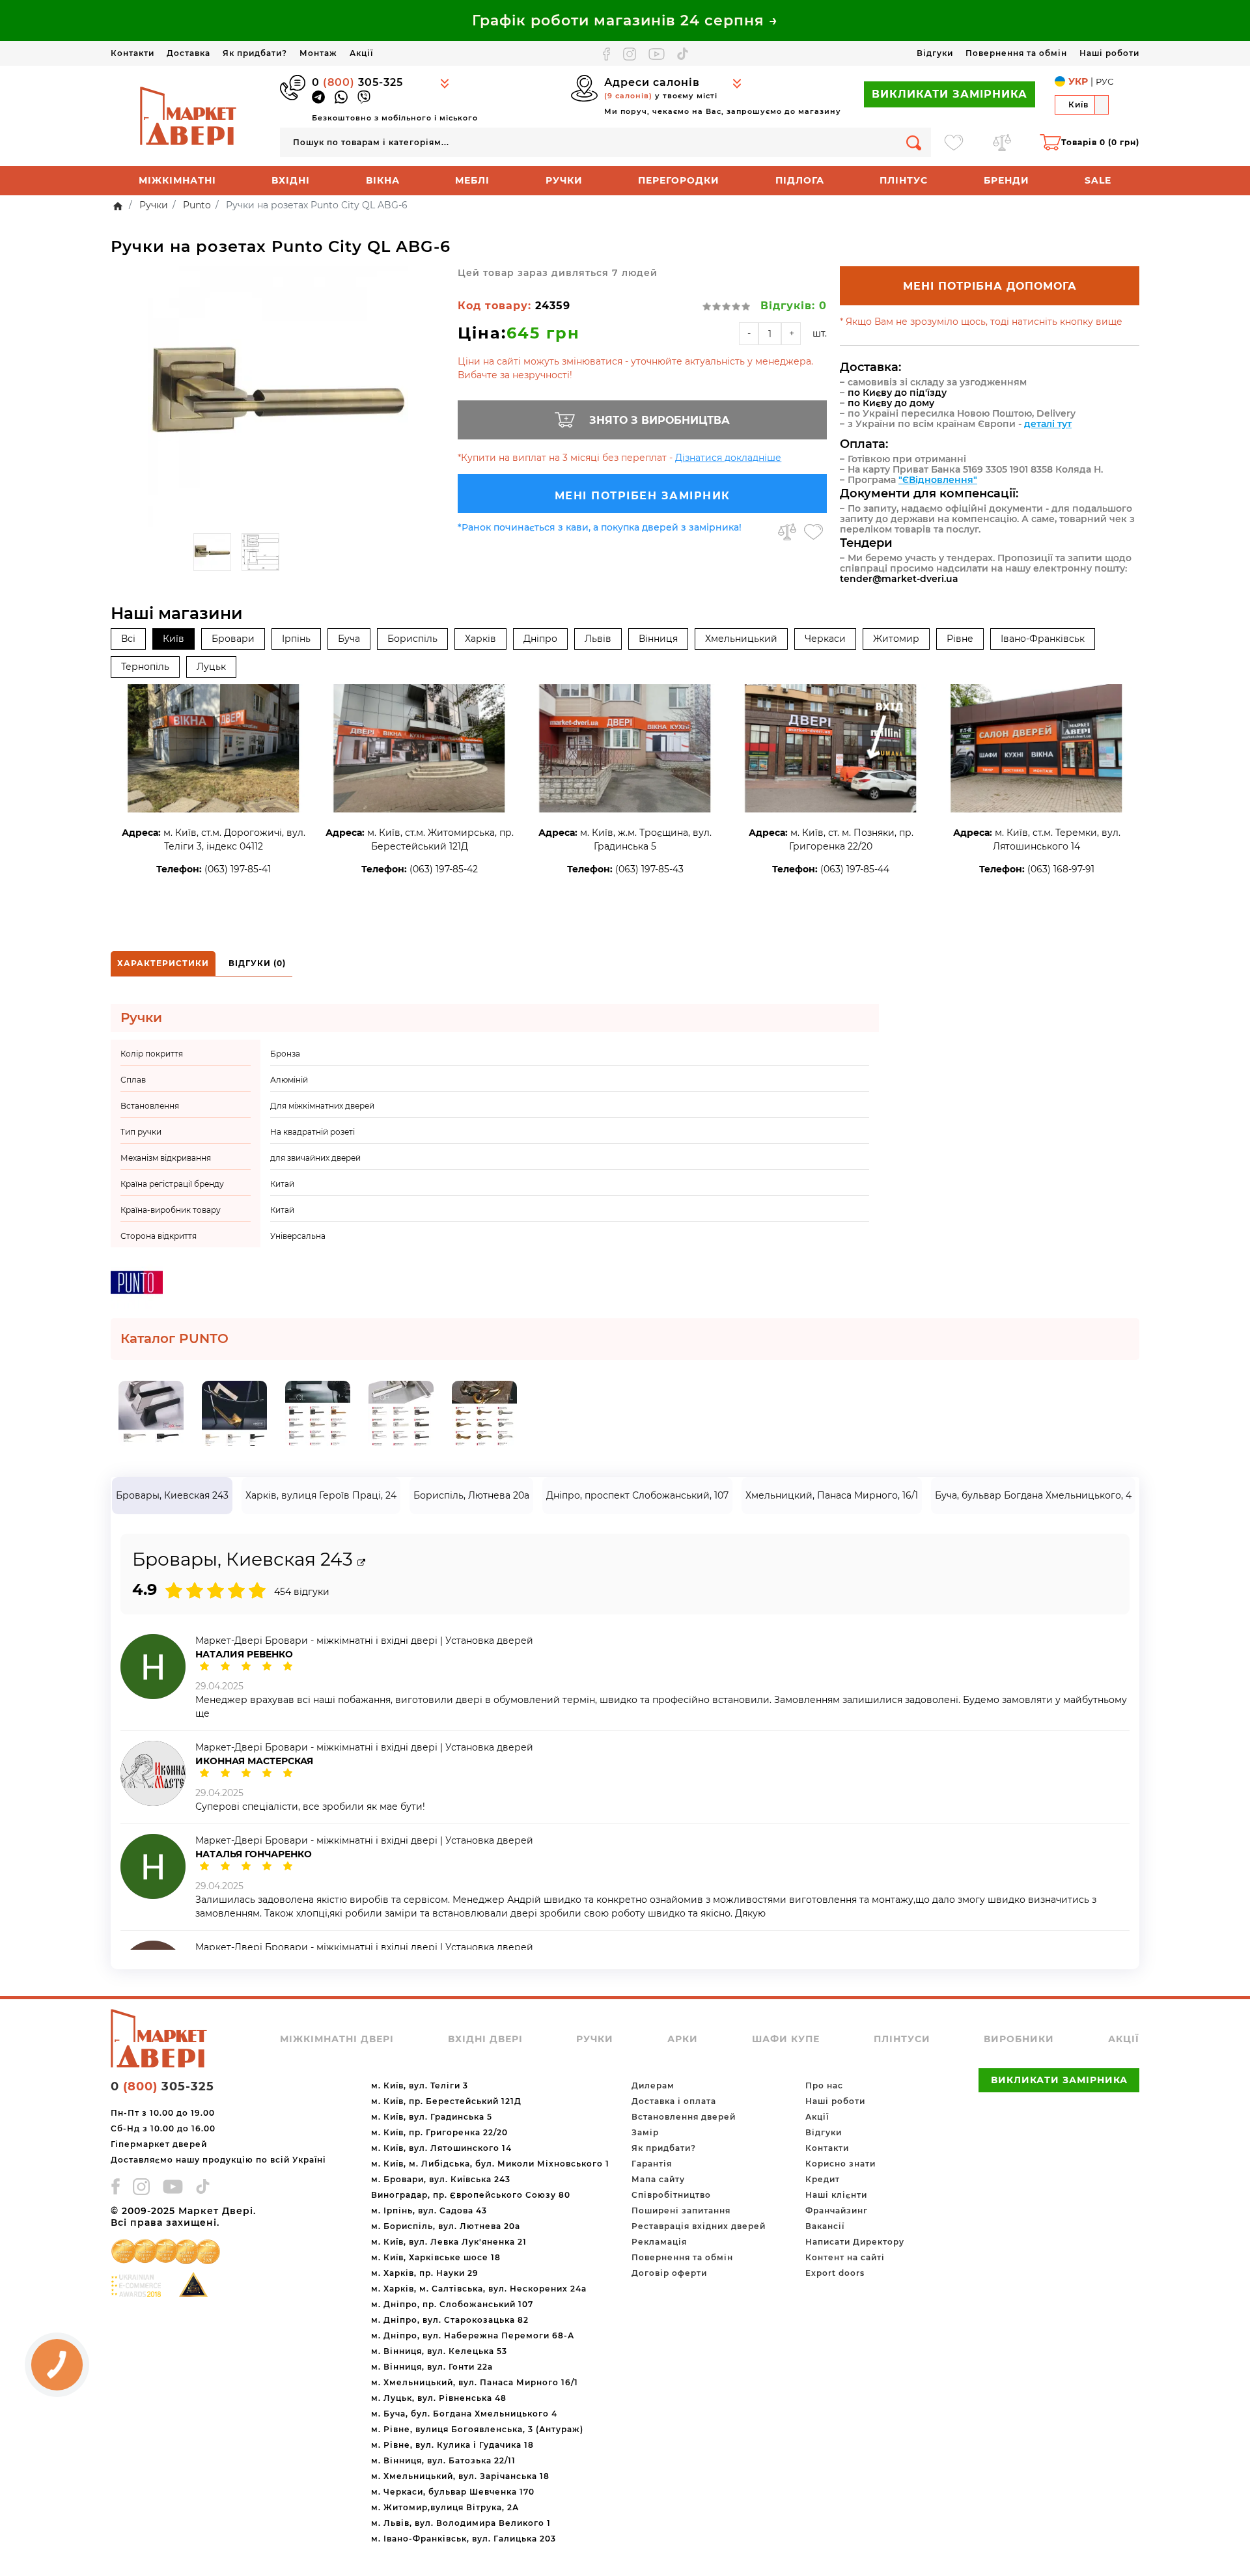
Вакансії (825, 2226)
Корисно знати (840, 2164)
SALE (1098, 180)
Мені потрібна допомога (990, 286)
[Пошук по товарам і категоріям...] (914, 142)
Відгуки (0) (257, 963)
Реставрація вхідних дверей (699, 2226)
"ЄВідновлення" (938, 480)
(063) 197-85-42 (444, 869)
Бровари (233, 639)
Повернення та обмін (1016, 53)
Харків (480, 639)
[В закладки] (813, 532)
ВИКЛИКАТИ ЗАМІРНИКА (950, 94)
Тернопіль (145, 667)
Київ (174, 639)
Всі (128, 639)
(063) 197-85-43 (649, 869)
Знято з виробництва (660, 420)
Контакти (132, 53)
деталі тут (1048, 424)
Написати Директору (855, 2242)
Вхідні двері (485, 2039)
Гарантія (652, 2164)
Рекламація (659, 2242)
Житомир (896, 639)
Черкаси (825, 639)
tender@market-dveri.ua (899, 579)
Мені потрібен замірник (643, 496)
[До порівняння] (787, 532)
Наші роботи (1109, 53)
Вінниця (658, 639)
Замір (645, 2132)
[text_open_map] (361, 1563)
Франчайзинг (837, 2210)
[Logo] (189, 115)
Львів (598, 639)
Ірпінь (296, 639)
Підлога (800, 180)
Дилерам (653, 2085)
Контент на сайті (845, 2257)
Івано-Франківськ (1043, 639)
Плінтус (904, 180)
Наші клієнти (836, 2195)
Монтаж (318, 53)
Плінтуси (902, 2039)
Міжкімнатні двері (337, 2039)
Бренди (1007, 180)
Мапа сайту (658, 2179)
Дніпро (540, 639)
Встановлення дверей (684, 2117)
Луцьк (211, 667)
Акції (361, 53)
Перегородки (679, 180)
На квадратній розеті (312, 1132)
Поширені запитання (681, 2210)
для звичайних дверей (315, 1158)
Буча (349, 639)
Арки (683, 2039)
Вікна (383, 180)
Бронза (285, 1054)
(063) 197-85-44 (855, 869)
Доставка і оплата (674, 2101)
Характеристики (163, 963)
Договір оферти (669, 2273)
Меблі (472, 180)
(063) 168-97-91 (1061, 869)
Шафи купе (786, 2039)
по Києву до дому (891, 403)
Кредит (823, 2179)
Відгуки (935, 53)
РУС (1104, 81)
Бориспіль (412, 639)
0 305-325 (357, 82)
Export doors (835, 2273)
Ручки (564, 180)
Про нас (824, 2085)
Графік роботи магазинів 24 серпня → (625, 21)
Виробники (1019, 2039)
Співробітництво (671, 2195)
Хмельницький (741, 639)
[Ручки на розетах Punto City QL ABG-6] (278, 396)
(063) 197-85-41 (238, 869)
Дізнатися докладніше (728, 458)
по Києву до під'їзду (897, 393)
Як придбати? (255, 53)
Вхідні (291, 180)
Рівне (960, 639)
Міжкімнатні (177, 180)
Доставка (188, 53)
